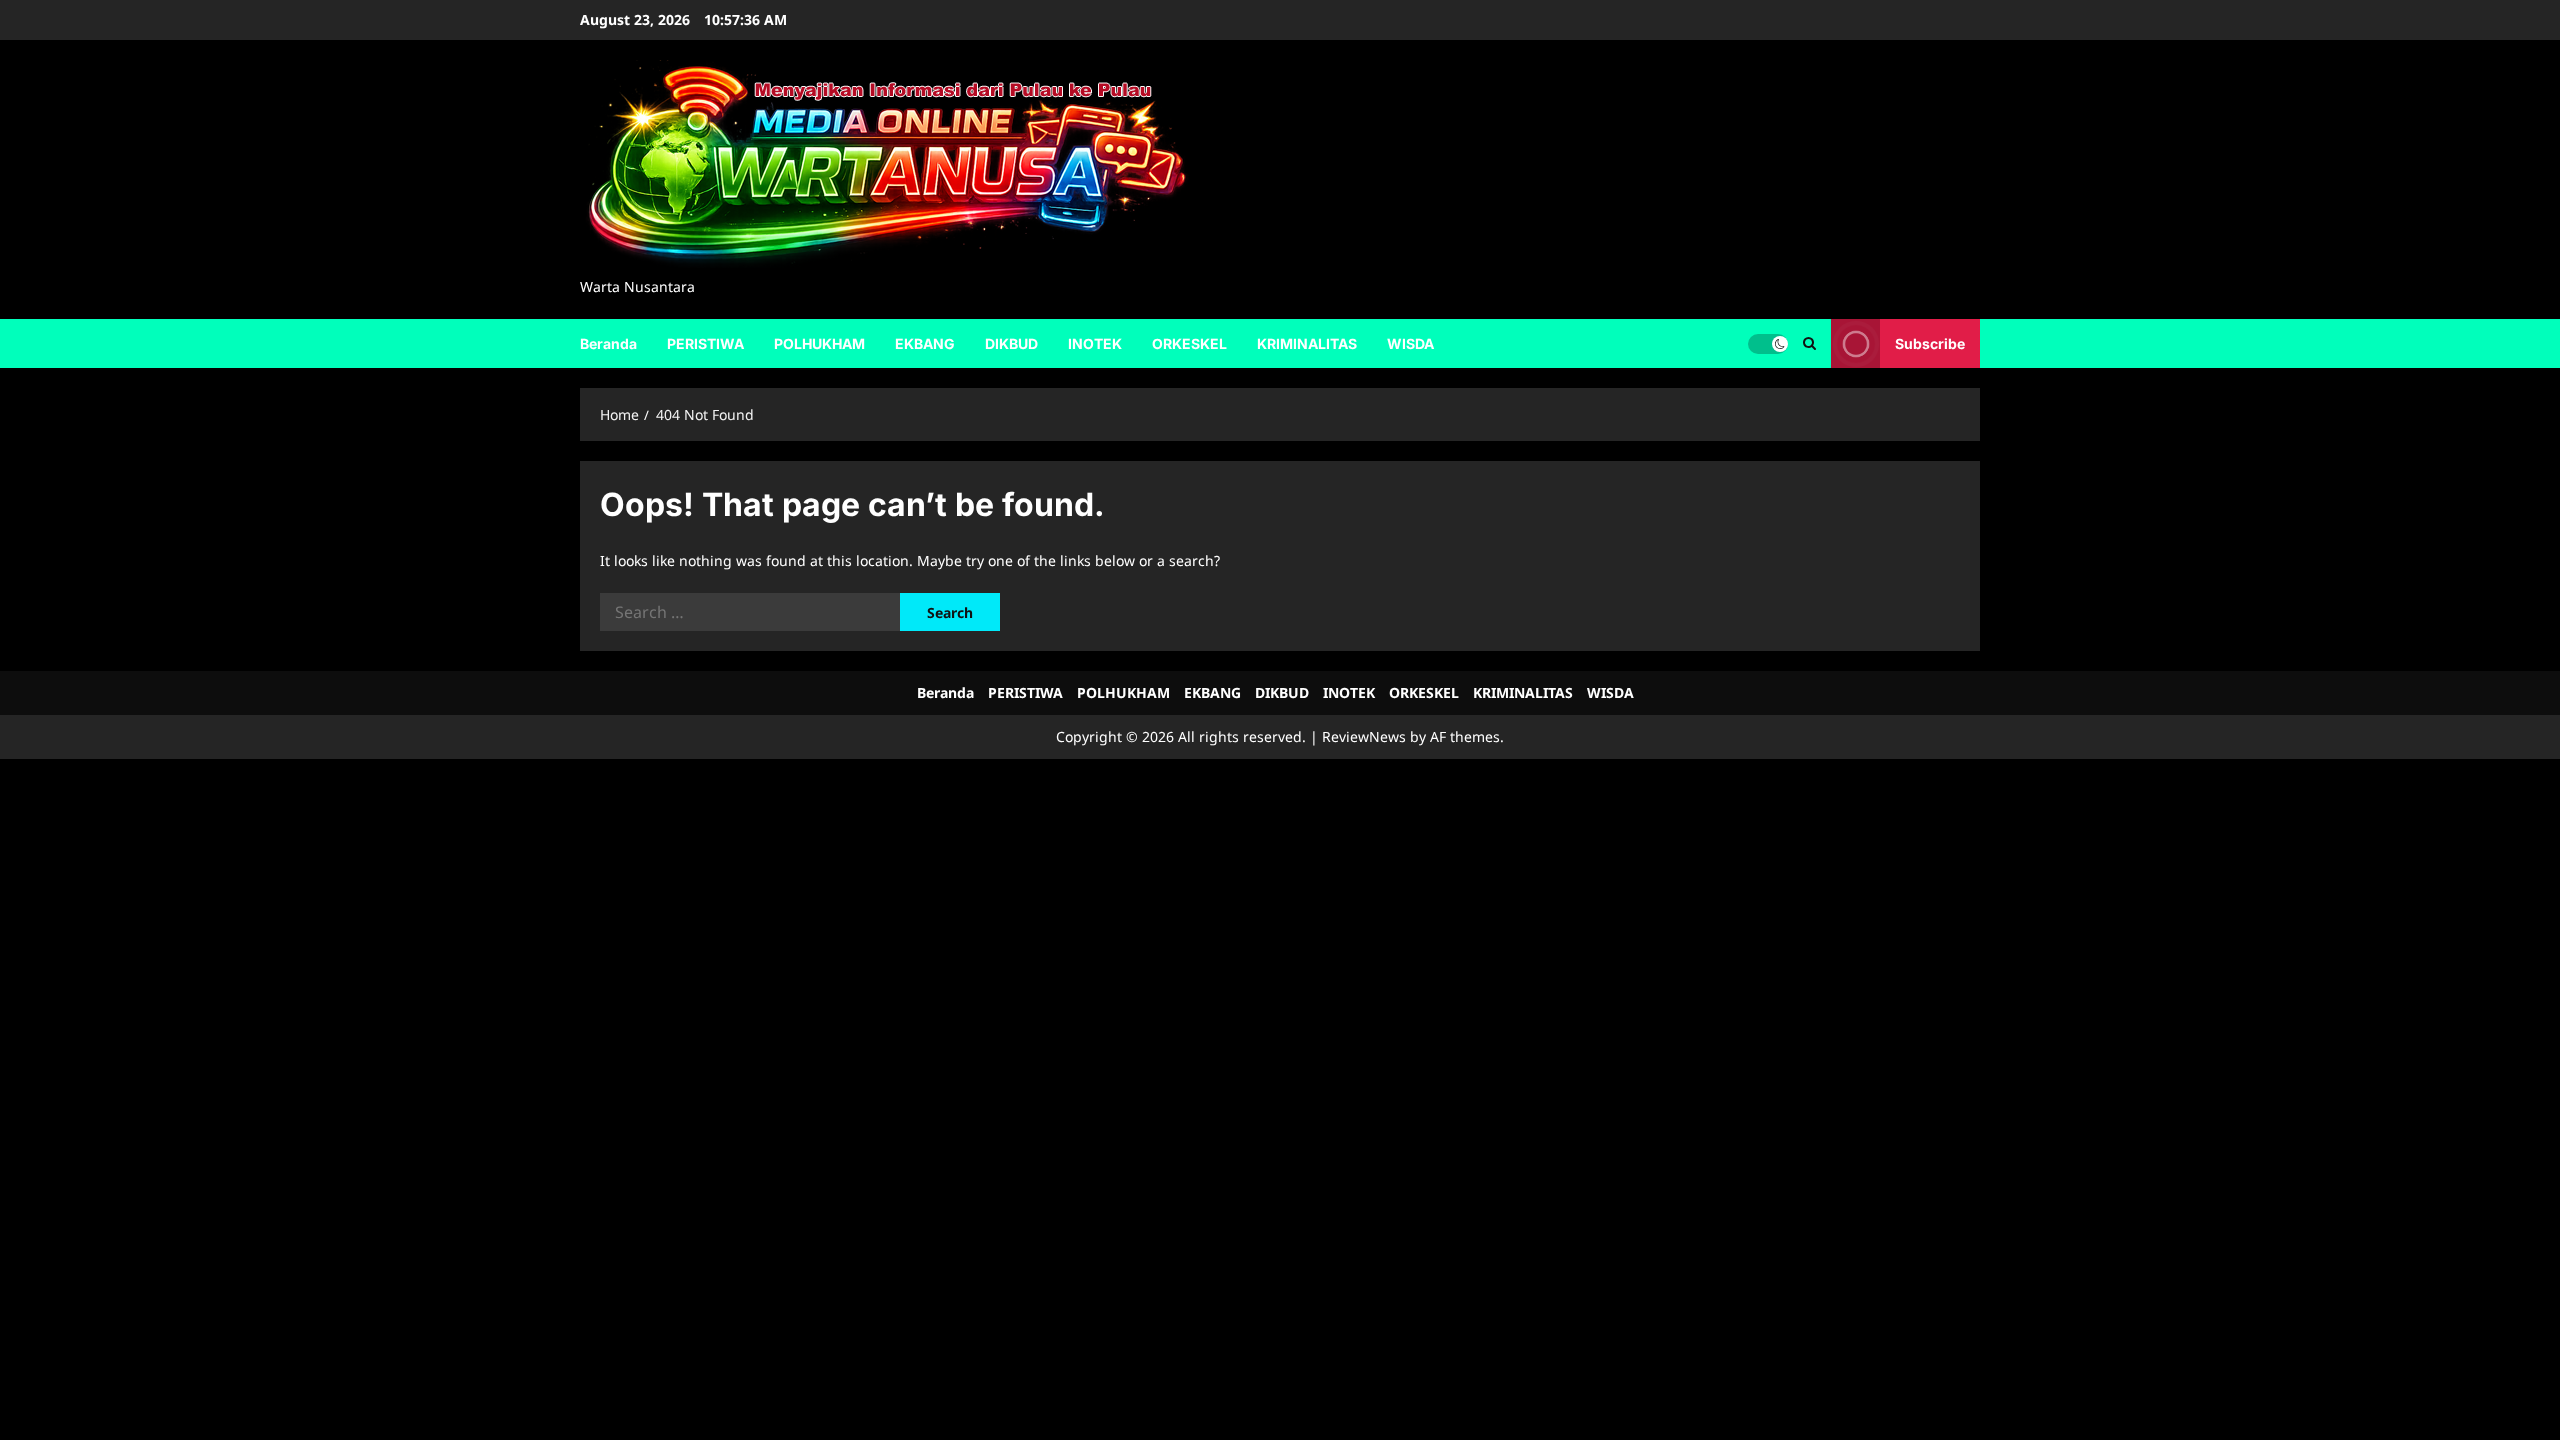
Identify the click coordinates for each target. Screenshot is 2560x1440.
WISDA (1410, 343)
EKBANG (925, 343)
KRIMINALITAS (1307, 343)
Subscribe (1930, 342)
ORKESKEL (1189, 343)
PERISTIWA (705, 343)
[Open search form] (1809, 343)
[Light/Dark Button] (1768, 343)
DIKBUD (1011, 343)
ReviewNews (1364, 736)
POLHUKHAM (819, 343)
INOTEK (1095, 343)
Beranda (608, 343)
